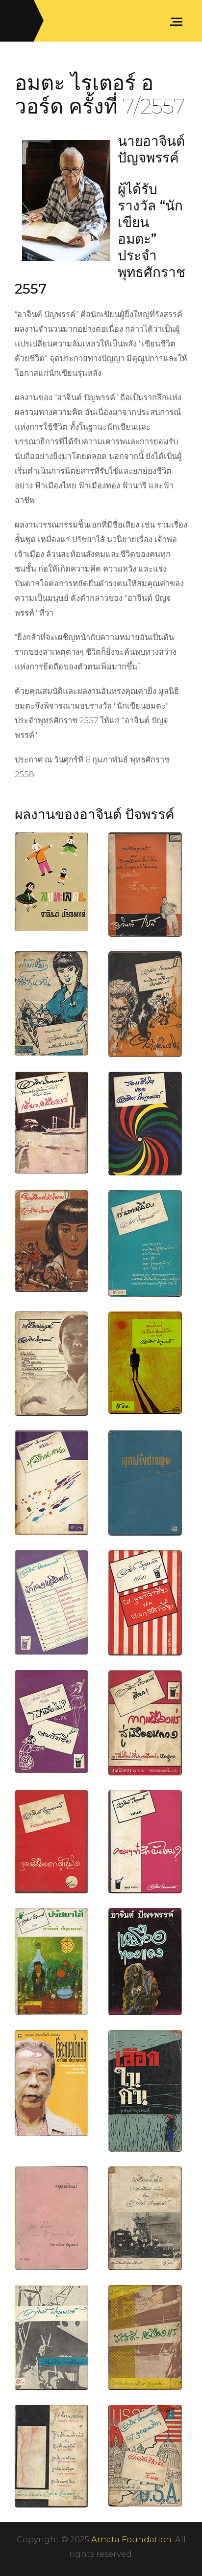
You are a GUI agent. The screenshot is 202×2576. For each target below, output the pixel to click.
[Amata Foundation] (19, 21)
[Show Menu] (179, 21)
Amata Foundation (131, 2539)
